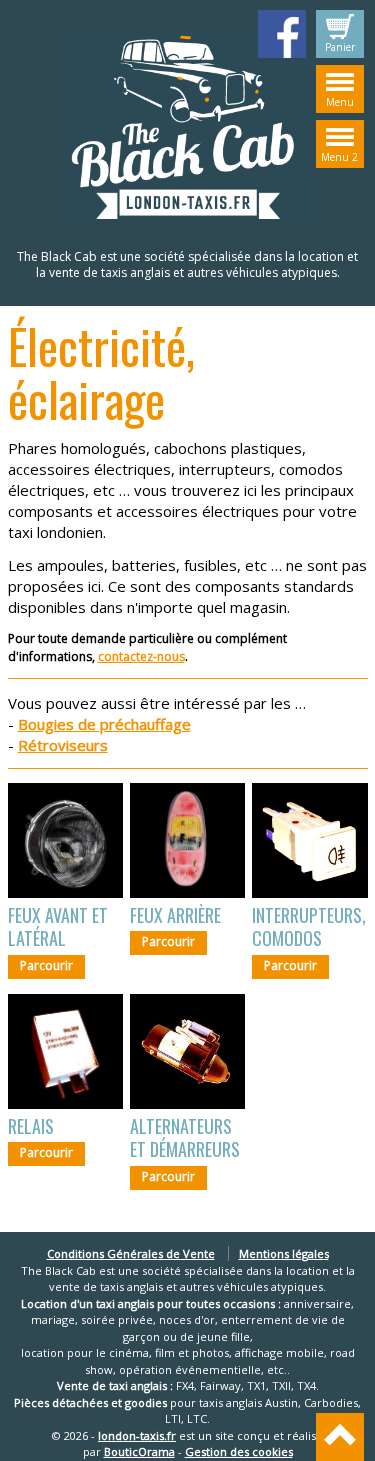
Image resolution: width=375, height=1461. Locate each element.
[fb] (282, 34)
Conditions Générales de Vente (131, 1253)
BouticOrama (139, 1451)
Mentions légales (284, 1253)
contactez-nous (141, 656)
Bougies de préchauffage (104, 724)
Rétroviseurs (63, 745)
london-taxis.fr (137, 1435)
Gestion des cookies (239, 1451)
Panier (340, 47)
